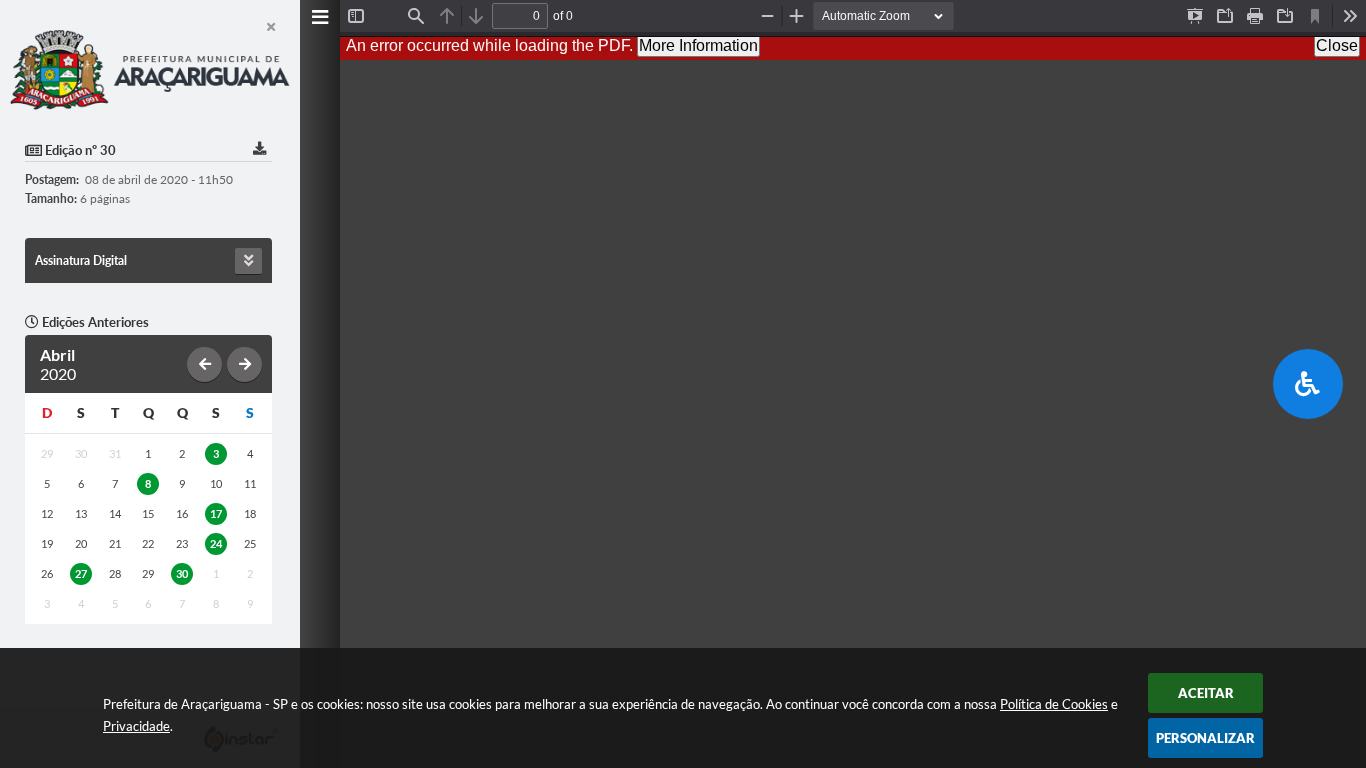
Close (1337, 45)
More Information (698, 45)
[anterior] (204, 364)
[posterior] (244, 364)
